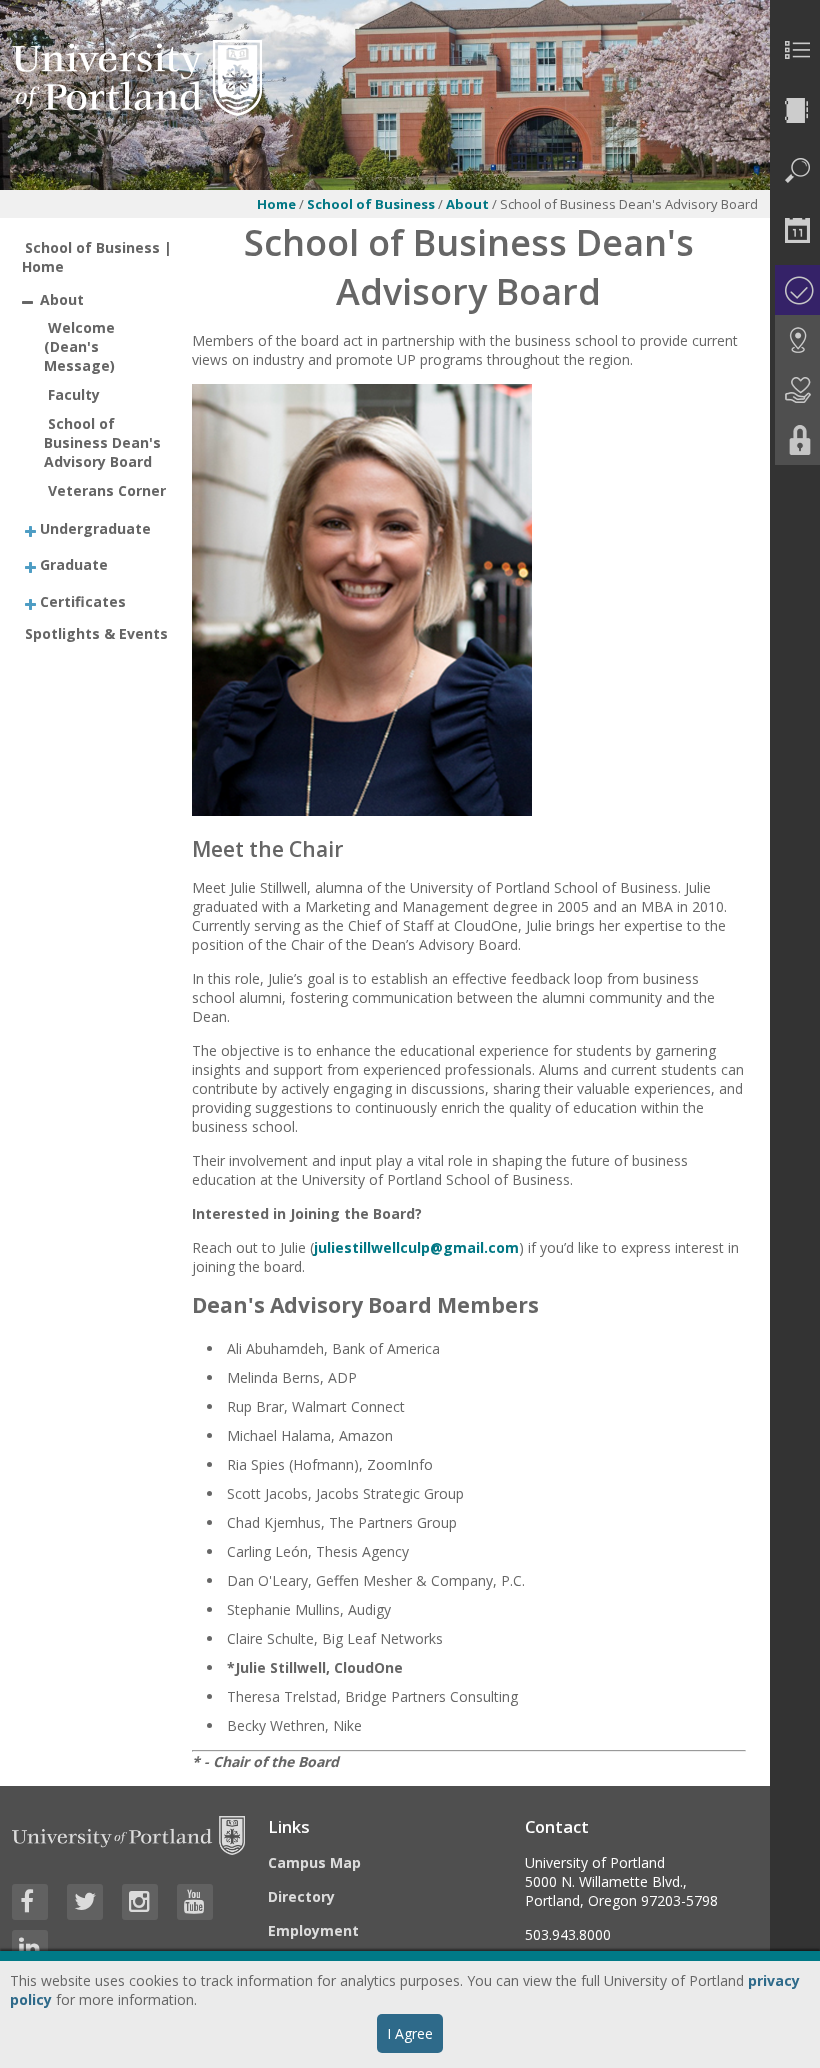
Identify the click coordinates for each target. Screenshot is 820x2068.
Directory (301, 1896)
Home (276, 204)
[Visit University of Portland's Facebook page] (30, 1902)
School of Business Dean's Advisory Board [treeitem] (102, 442)
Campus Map (314, 1862)
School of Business (371, 204)
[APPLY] (795, 290)
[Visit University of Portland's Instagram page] (140, 1902)
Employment (313, 1930)
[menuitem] (795, 50)
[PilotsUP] (795, 440)
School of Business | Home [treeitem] (97, 257)
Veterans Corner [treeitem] (107, 490)
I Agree (410, 2033)
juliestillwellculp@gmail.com (416, 1247)
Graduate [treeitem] (74, 564)
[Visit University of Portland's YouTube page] (195, 1902)
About (469, 204)
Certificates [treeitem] (83, 600)
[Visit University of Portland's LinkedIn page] (30, 1948)
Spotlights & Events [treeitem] (96, 633)
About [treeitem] (62, 299)
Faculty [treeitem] (74, 394)
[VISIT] (795, 340)
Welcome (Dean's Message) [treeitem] (79, 346)
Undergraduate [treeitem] (95, 527)
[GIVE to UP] (795, 390)
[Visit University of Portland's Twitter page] (85, 1902)
